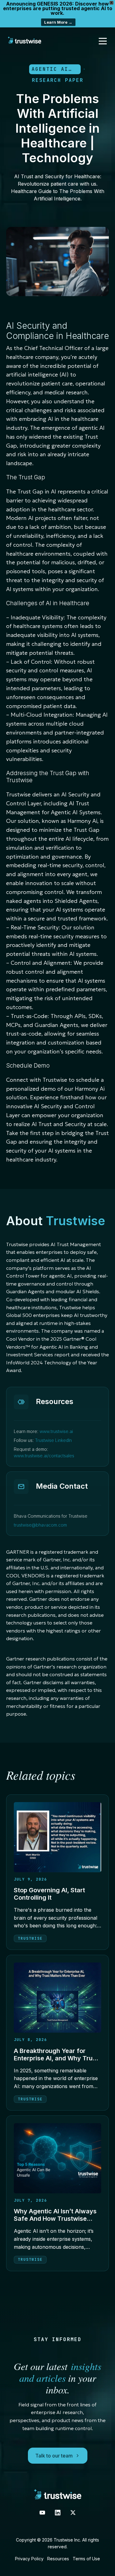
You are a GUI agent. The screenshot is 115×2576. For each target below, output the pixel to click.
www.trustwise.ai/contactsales (44, 1456)
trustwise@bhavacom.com (40, 1525)
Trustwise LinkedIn (53, 1440)
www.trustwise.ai (56, 1431)
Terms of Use (86, 2559)
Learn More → (58, 22)
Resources (58, 2559)
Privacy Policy (29, 2559)
